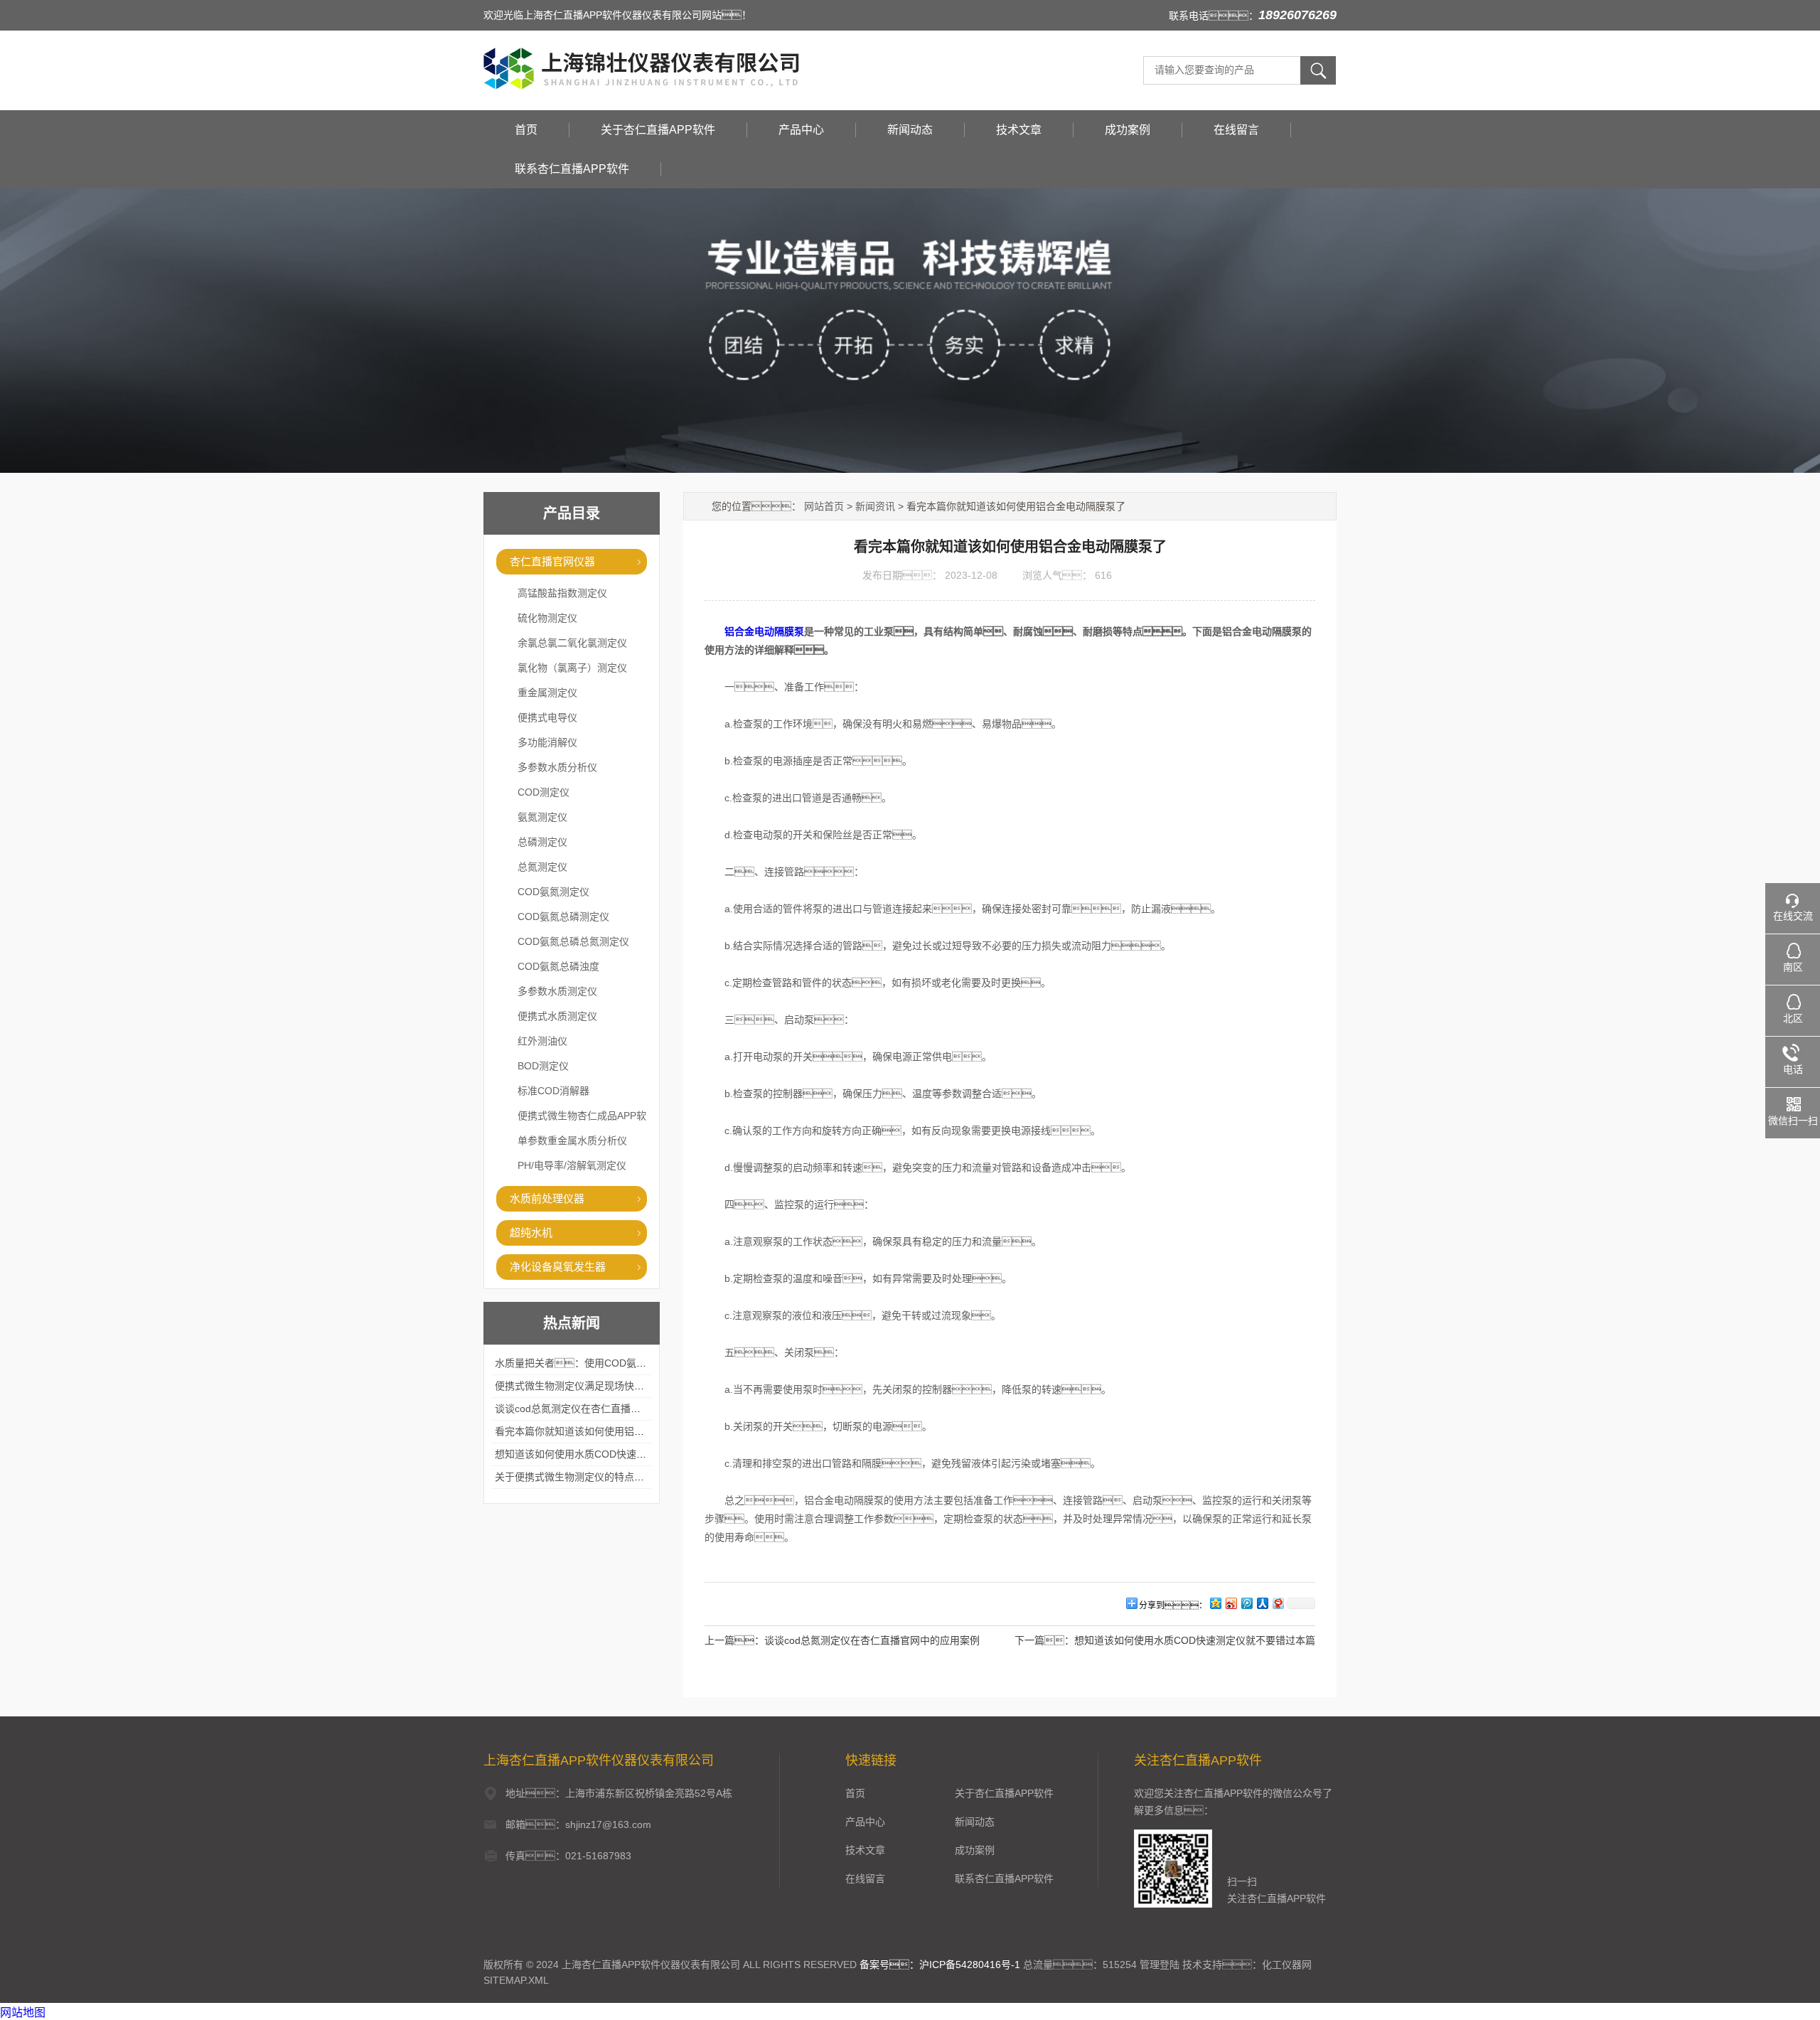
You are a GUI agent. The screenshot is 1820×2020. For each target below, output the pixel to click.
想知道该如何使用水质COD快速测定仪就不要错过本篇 (615, 1454)
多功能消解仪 (547, 742)
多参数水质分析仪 (557, 767)
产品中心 (801, 130)
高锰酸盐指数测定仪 (562, 593)
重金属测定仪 (547, 693)
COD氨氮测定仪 (553, 892)
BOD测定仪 (543, 1066)
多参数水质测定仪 (557, 991)
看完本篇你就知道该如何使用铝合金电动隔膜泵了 (604, 1431)
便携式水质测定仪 (557, 1016)
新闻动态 (910, 130)
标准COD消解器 (553, 1091)
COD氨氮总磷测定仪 (563, 917)
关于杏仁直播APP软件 (658, 130)
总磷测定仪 (542, 842)
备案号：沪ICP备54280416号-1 (940, 1965)
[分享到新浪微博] (1231, 1603)
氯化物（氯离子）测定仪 (572, 668)
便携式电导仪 (547, 717)
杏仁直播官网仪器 (552, 561)
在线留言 (1236, 130)
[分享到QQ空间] (1215, 1603)
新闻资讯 (875, 506)
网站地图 (23, 2013)
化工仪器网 (1287, 1965)
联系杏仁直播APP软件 (572, 169)
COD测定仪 (544, 792)
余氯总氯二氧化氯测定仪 (572, 643)
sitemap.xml (516, 1980)
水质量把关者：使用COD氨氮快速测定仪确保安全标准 (625, 1363)
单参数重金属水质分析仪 (572, 1140)
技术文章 (1019, 130)
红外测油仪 (542, 1041)
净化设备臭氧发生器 (558, 1267)
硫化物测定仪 (547, 618)
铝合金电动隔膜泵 (764, 631)
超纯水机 (531, 1233)
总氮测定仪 (542, 867)
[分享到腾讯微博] (1246, 1603)
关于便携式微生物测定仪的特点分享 (574, 1477)
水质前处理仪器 (547, 1198)
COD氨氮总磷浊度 (558, 966)
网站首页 (824, 506)
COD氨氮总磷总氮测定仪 (573, 941)
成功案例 (1128, 130)
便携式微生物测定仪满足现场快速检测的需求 (594, 1386)
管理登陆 (1160, 1965)
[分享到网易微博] (1278, 1603)
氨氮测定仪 (542, 817)
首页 (526, 130)
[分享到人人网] (1262, 1603)
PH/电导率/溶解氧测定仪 (572, 1165)
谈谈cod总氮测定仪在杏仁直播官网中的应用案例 (603, 1409)
